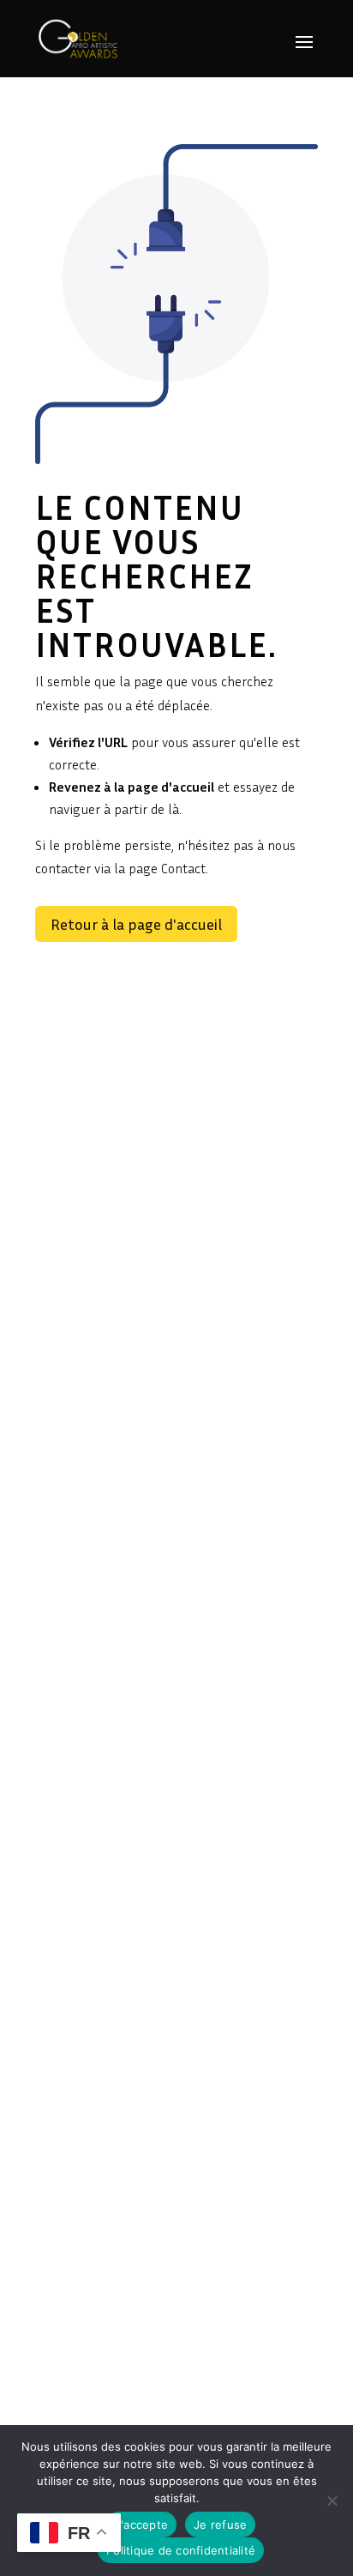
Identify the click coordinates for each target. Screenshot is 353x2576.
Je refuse (220, 2525)
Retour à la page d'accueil (136, 924)
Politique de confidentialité (181, 2550)
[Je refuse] (332, 2501)
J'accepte (141, 2525)
